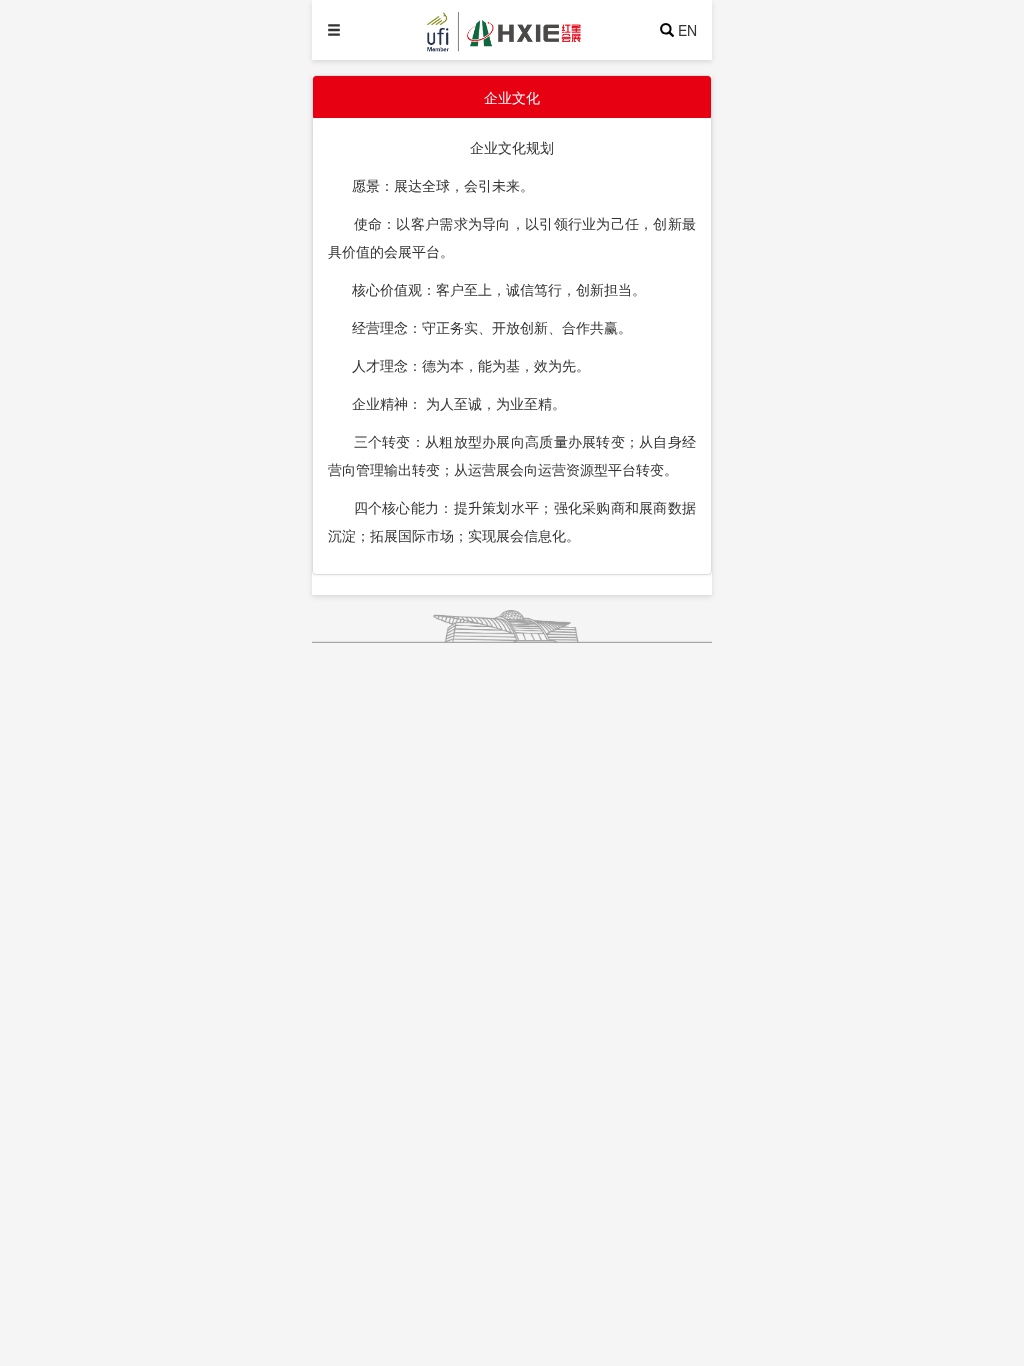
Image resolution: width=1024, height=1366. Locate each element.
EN (687, 30)
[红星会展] (539, 30)
